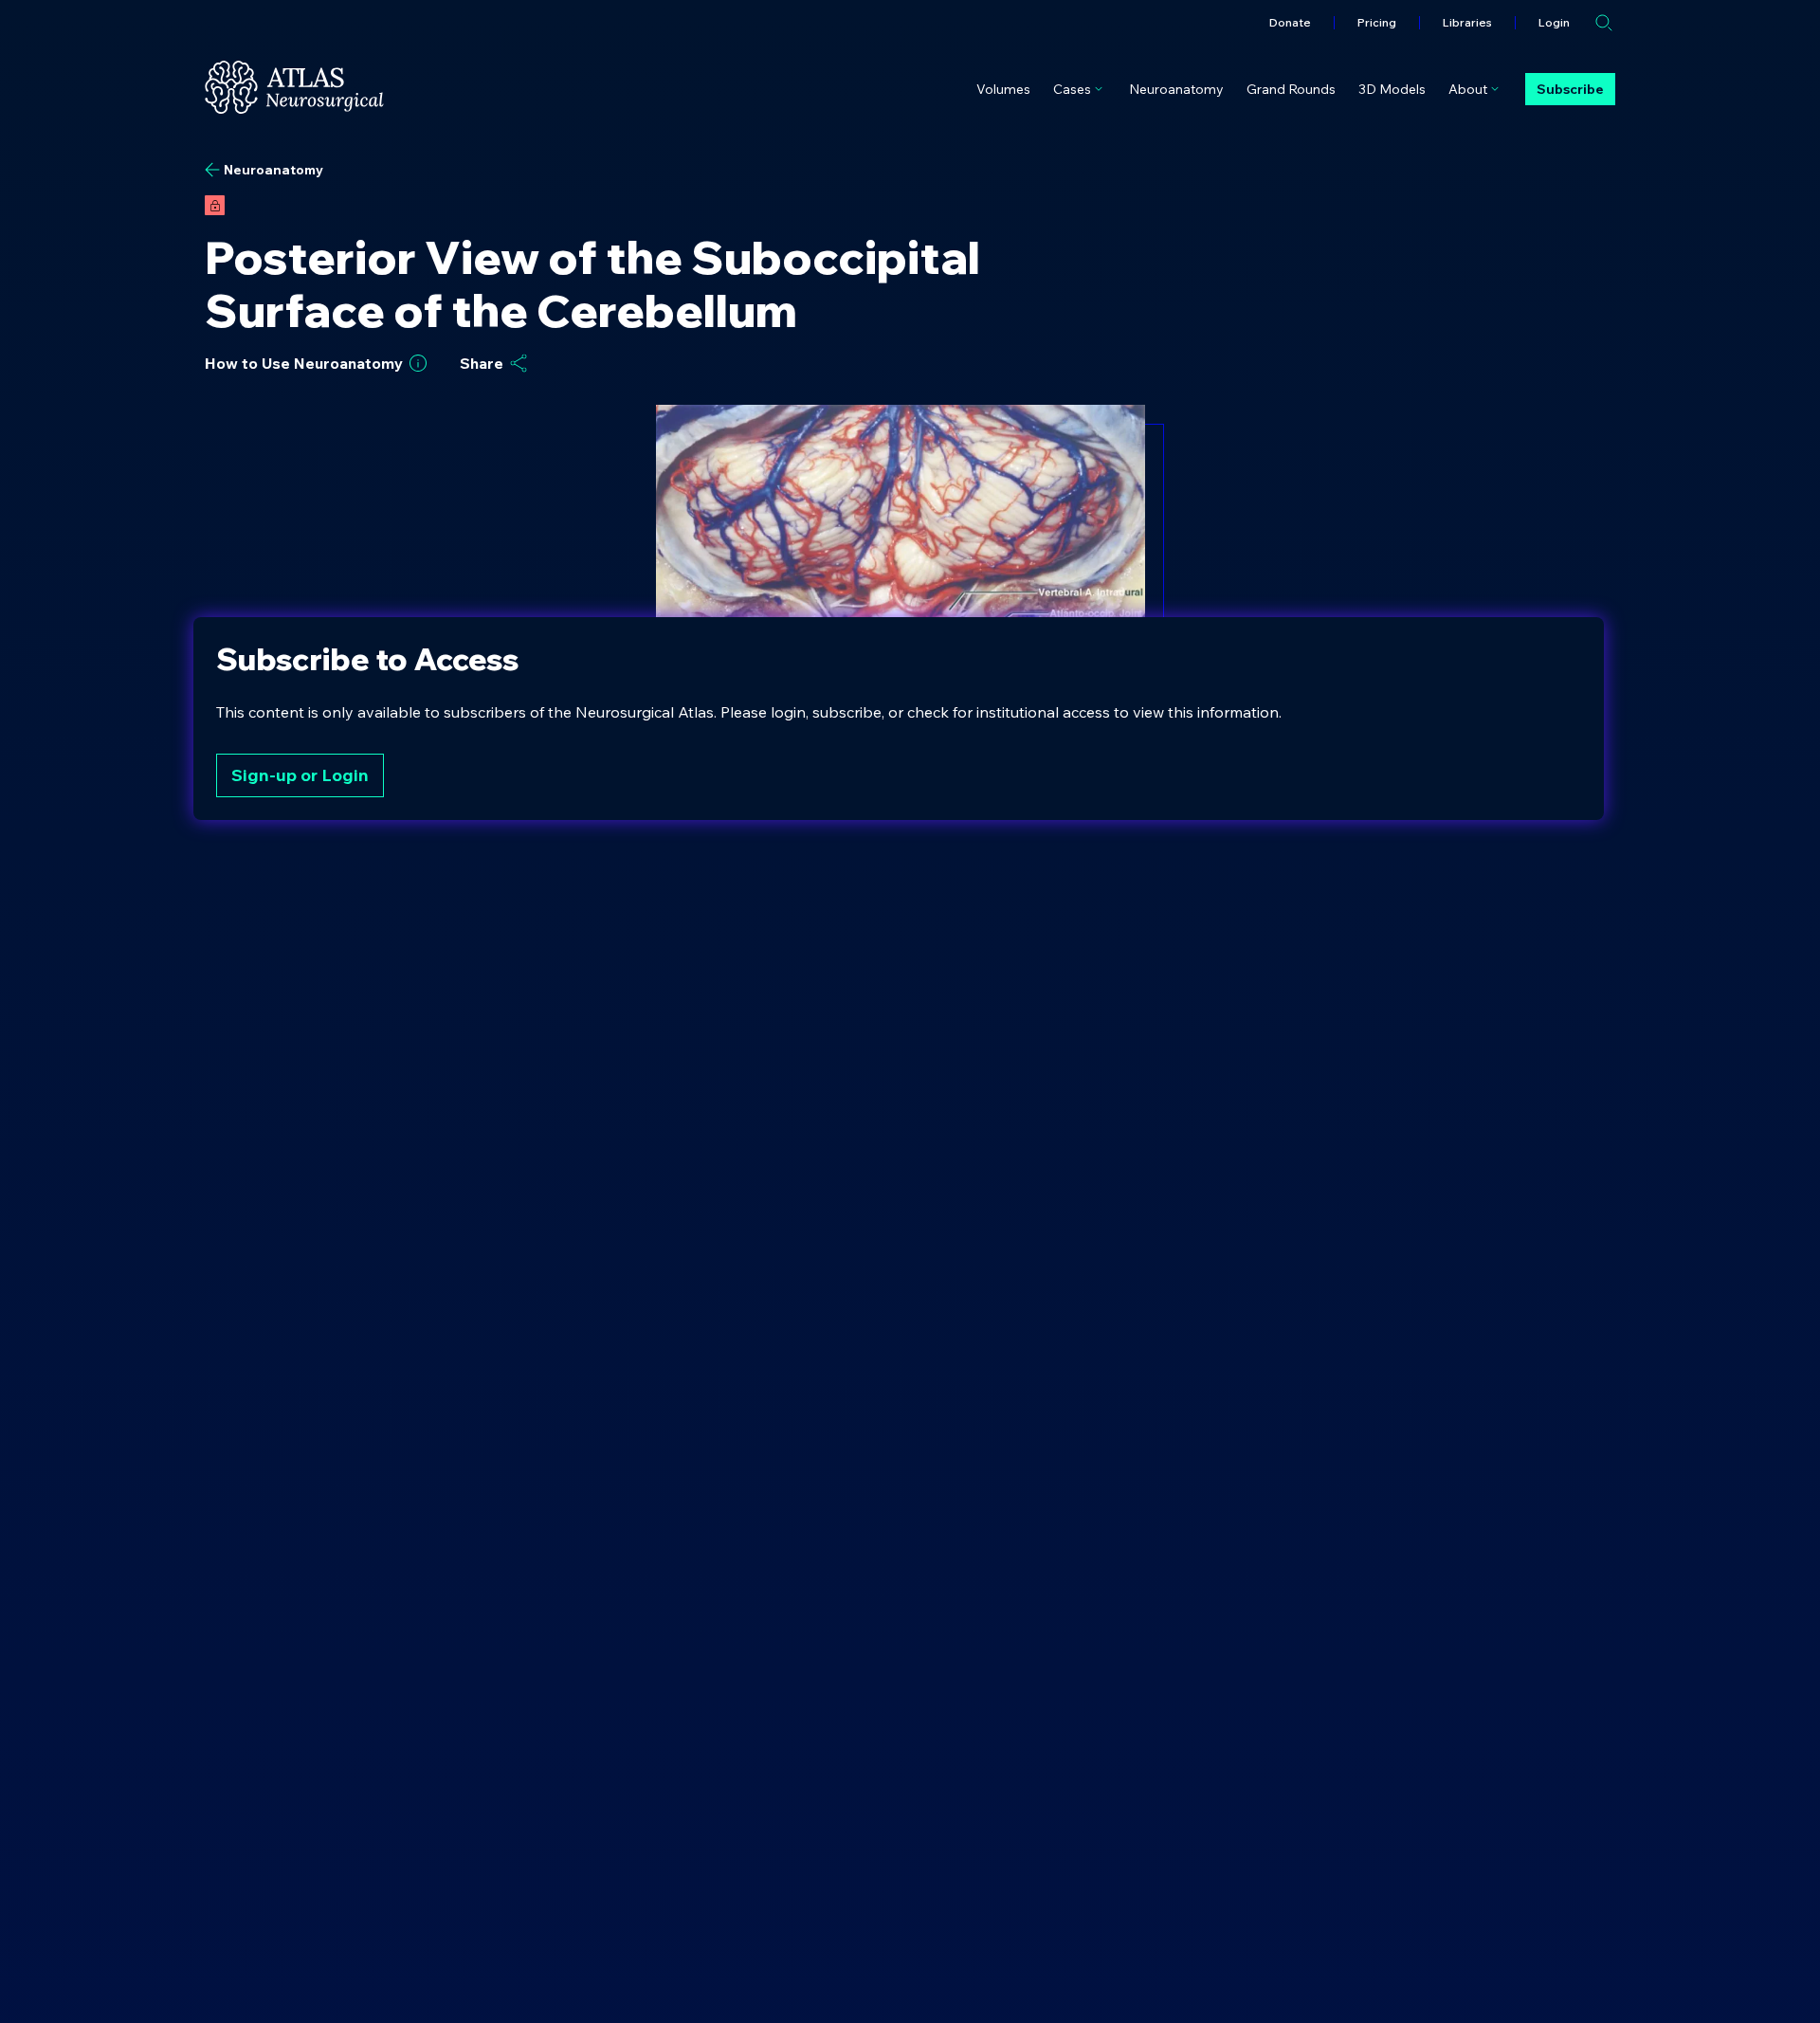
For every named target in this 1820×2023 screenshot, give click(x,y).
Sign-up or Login (300, 775)
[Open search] (1604, 23)
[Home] (294, 87)
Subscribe (1570, 89)
